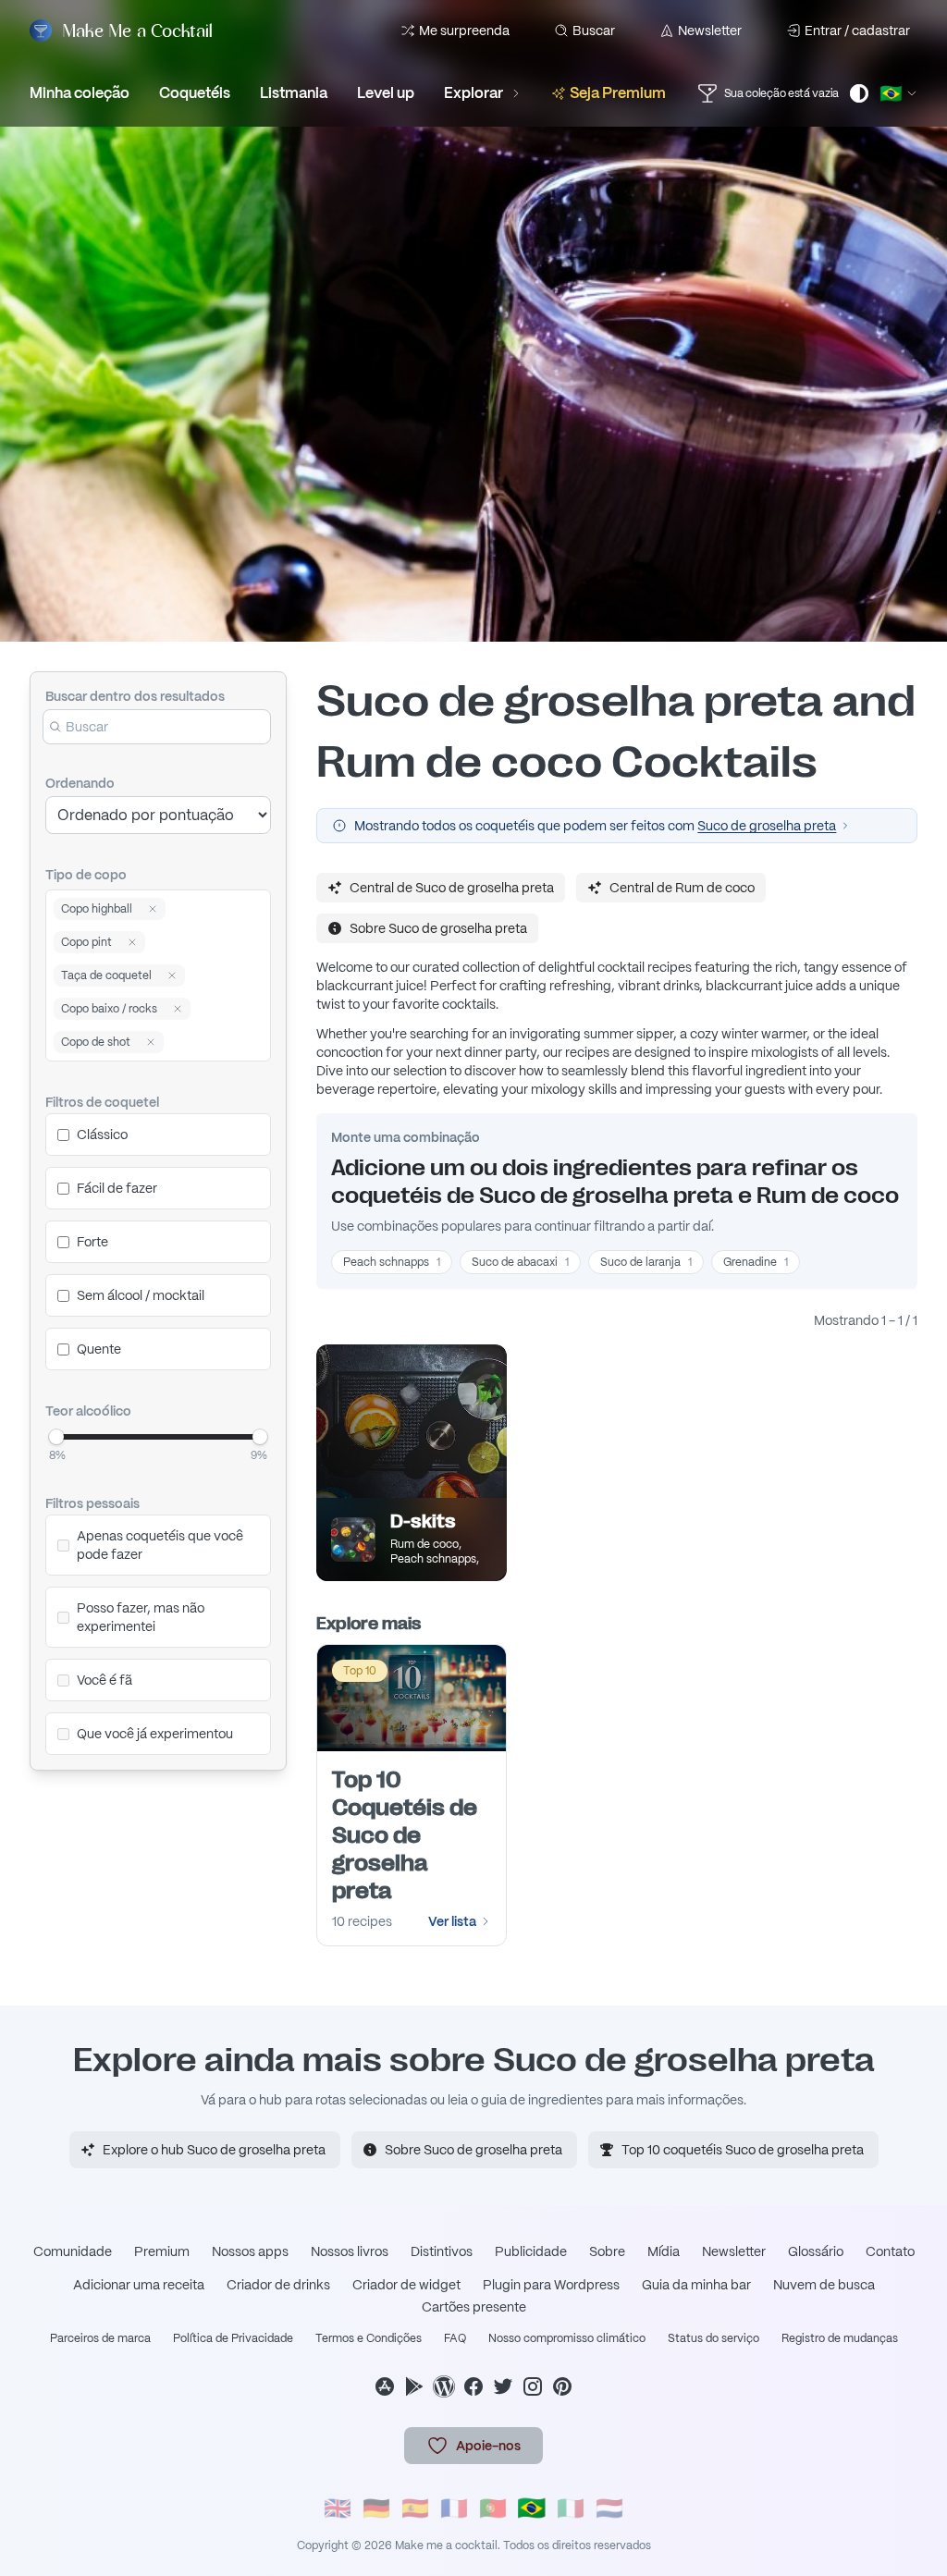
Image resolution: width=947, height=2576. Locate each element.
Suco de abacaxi (520, 1262)
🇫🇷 (454, 2508)
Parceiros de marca (100, 2338)
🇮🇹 (571, 2508)
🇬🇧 (338, 2508)
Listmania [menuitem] (294, 93)
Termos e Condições (369, 2338)
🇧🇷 (532, 2508)
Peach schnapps (392, 1262)
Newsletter (710, 31)
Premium (162, 2251)
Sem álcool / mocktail (141, 1295)
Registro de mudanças (840, 2338)
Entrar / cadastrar (857, 31)
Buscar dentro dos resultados (135, 696)
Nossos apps (250, 2251)
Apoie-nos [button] (488, 2446)
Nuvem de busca (824, 2285)
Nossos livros (350, 2251)
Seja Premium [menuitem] (618, 93)
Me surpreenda (464, 31)
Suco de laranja (646, 1262)
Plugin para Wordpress (551, 2285)
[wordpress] (444, 2386)
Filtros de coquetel (102, 1102)
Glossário (816, 2251)
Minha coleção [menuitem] (80, 93)
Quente (99, 1349)
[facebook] (473, 2386)
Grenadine (756, 1262)
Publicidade (531, 2251)
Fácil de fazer (117, 1188)
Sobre (607, 2251)
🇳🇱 (609, 2508)
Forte (92, 1242)
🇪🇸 (415, 2508)
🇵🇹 (493, 2508)
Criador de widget (406, 2285)
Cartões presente (474, 2307)
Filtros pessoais (92, 1503)
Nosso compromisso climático (567, 2338)
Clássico (102, 1135)
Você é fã (105, 1680)
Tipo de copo (86, 875)
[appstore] (385, 2386)
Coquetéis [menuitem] (195, 93)
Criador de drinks (278, 2285)
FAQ (455, 2338)
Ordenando (80, 783)
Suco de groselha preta (767, 826)
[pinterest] (562, 2386)
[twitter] (503, 2386)
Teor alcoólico (88, 1411)
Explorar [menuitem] (473, 93)
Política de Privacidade (233, 2338)
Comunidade (73, 2251)
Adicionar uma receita (139, 2285)
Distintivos (442, 2251)
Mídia (664, 2251)
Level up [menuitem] (386, 93)
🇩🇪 (376, 2508)
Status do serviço (713, 2338)
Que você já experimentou (155, 1734)
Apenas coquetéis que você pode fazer (160, 1545)
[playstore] (414, 2386)
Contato (890, 2251)
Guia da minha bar (696, 2285)
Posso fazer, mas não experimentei (141, 1617)
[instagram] (533, 2386)
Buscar (594, 31)
